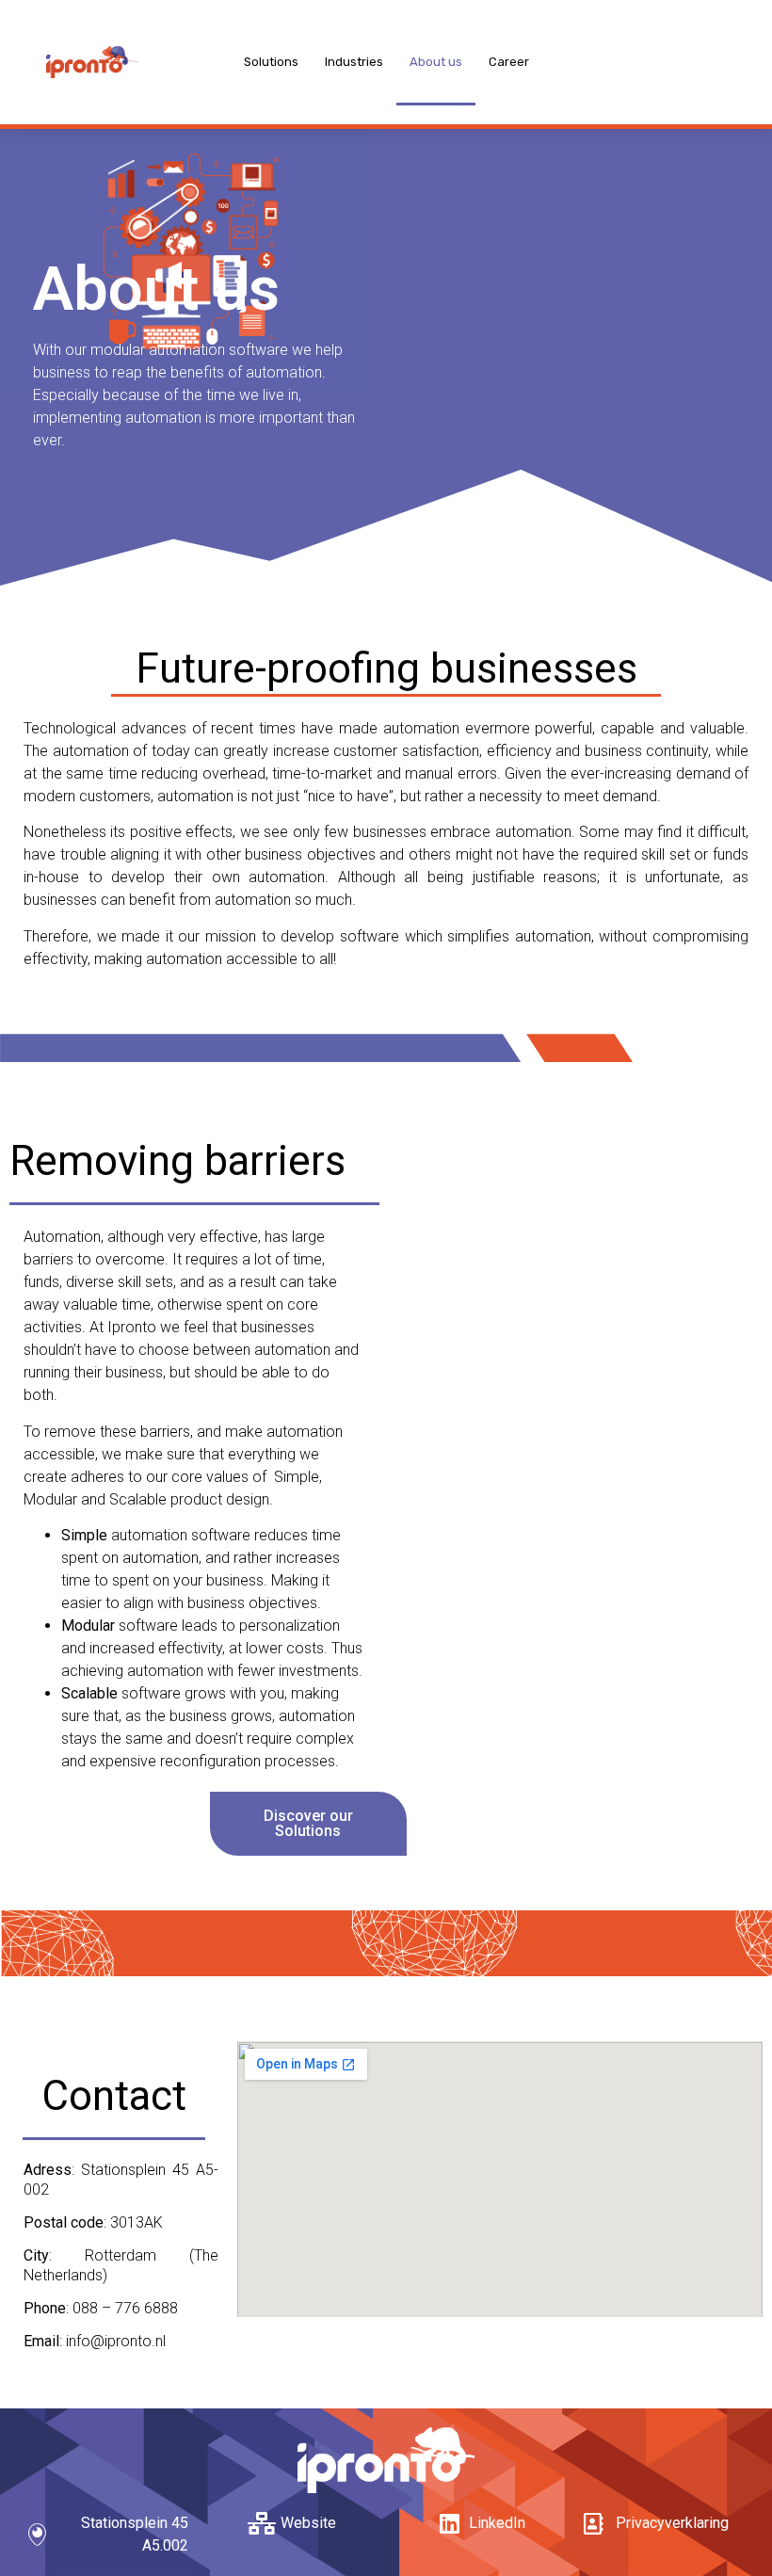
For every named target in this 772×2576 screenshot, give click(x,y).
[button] (309, 1824)
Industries (354, 62)
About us (436, 62)
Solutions (271, 62)
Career (509, 62)
